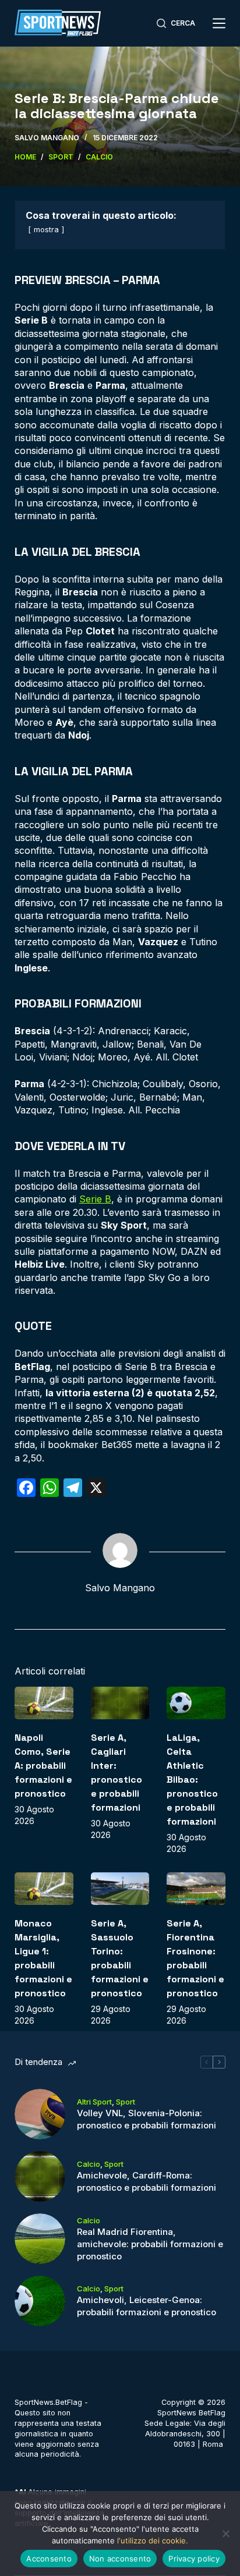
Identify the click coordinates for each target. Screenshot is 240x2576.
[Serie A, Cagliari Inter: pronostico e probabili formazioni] (120, 1703)
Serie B (95, 1199)
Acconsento (49, 2559)
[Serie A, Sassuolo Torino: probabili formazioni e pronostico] (120, 1889)
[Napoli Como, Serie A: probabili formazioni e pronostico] (44, 1703)
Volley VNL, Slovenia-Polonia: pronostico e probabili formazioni (147, 2119)
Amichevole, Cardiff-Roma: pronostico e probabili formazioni (147, 2181)
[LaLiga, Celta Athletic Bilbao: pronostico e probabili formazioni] (196, 1703)
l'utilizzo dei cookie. (153, 2540)
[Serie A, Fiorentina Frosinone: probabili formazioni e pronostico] (196, 1889)
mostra (46, 230)
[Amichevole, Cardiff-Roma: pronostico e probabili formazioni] (40, 2176)
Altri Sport (94, 2102)
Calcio (89, 2164)
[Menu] (219, 23)
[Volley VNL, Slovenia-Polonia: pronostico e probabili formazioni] (40, 2114)
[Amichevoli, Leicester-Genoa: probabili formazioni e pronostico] (40, 2301)
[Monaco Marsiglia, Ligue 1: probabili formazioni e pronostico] (44, 1889)
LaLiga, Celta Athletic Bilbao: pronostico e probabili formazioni (192, 1780)
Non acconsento (120, 2559)
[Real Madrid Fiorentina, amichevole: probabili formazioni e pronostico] (40, 2239)
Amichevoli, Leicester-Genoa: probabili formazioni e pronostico (147, 2306)
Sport (126, 2102)
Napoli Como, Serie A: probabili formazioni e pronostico (43, 1766)
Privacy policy (194, 2559)
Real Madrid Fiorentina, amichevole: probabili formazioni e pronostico (150, 2244)
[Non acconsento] (225, 2534)
